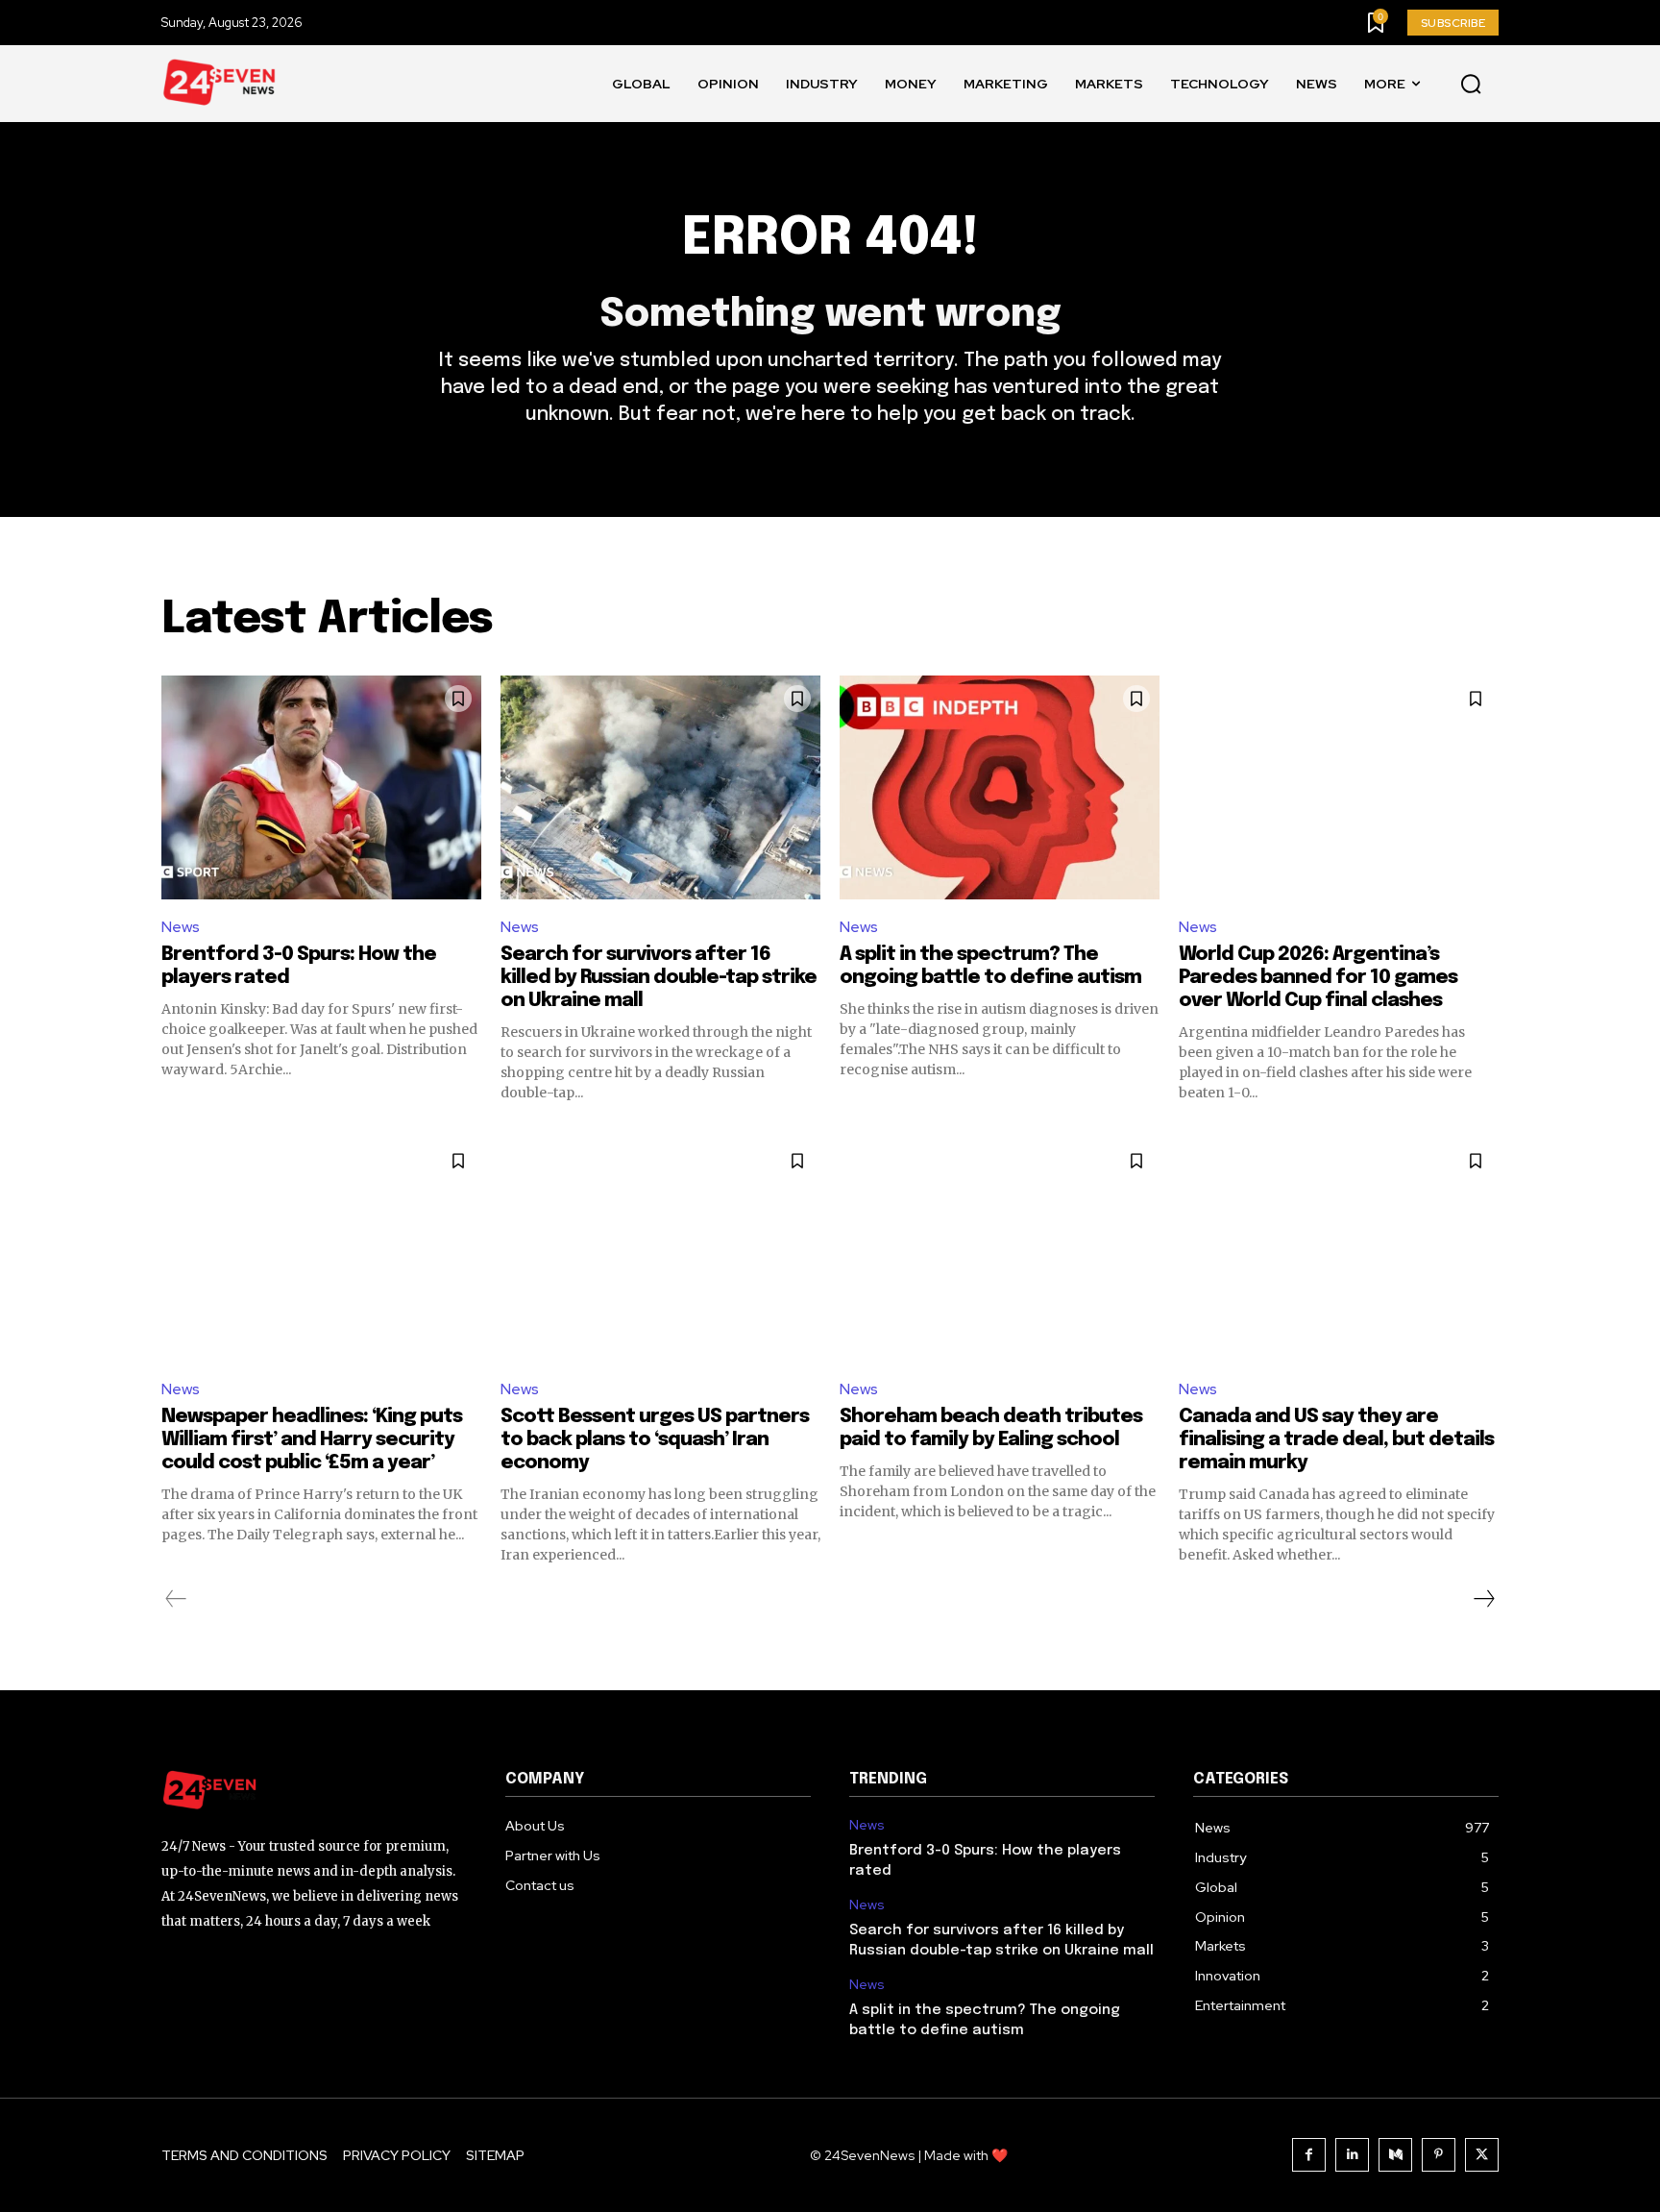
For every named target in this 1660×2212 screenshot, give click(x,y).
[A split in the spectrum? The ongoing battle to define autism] (1000, 787)
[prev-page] (176, 1599)
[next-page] (1483, 1599)
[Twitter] (1482, 2155)
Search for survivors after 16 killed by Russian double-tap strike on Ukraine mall (659, 978)
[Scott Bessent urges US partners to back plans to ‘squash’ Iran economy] (660, 1250)
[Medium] (1395, 2155)
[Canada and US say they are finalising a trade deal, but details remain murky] (1339, 1250)
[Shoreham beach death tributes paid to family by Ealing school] (1000, 1250)
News (181, 927)
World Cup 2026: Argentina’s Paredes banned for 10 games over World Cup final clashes (1318, 978)
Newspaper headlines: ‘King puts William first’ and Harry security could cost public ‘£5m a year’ (312, 1440)
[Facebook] (1309, 2155)
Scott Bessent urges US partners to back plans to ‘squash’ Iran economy (655, 1440)
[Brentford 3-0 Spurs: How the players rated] (321, 787)
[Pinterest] (1439, 2155)
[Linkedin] (1352, 2155)
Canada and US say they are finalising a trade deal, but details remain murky (1336, 1440)
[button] (1471, 85)
